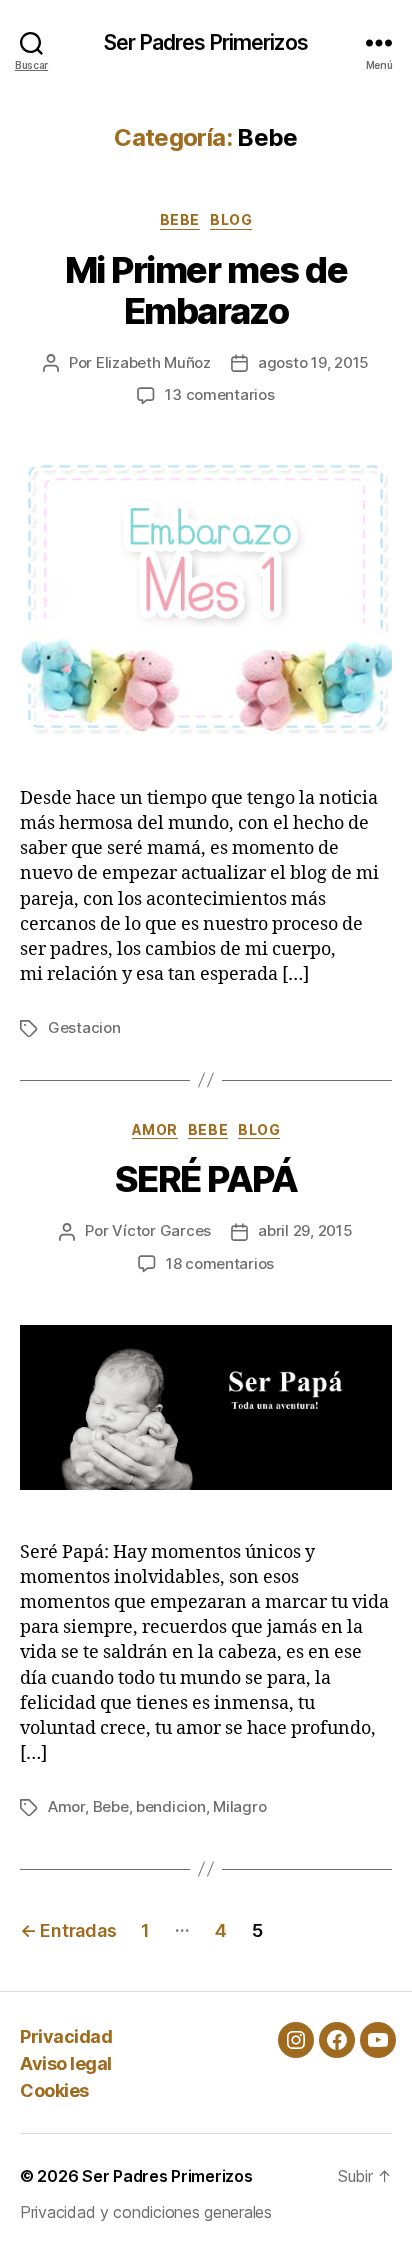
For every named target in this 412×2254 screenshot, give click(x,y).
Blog (231, 219)
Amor (155, 1129)
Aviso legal (66, 2063)
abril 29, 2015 (305, 1230)
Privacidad (66, 2036)
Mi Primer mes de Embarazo (206, 290)
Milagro (239, 1806)
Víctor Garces (161, 1230)
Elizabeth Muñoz (153, 362)
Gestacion (84, 1027)
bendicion (171, 1806)
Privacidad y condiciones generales (146, 2212)
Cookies (54, 2090)
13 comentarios (219, 394)
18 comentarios (220, 1263)
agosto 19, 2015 (313, 362)
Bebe (180, 219)
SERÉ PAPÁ (206, 1179)
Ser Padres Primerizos (206, 42)
